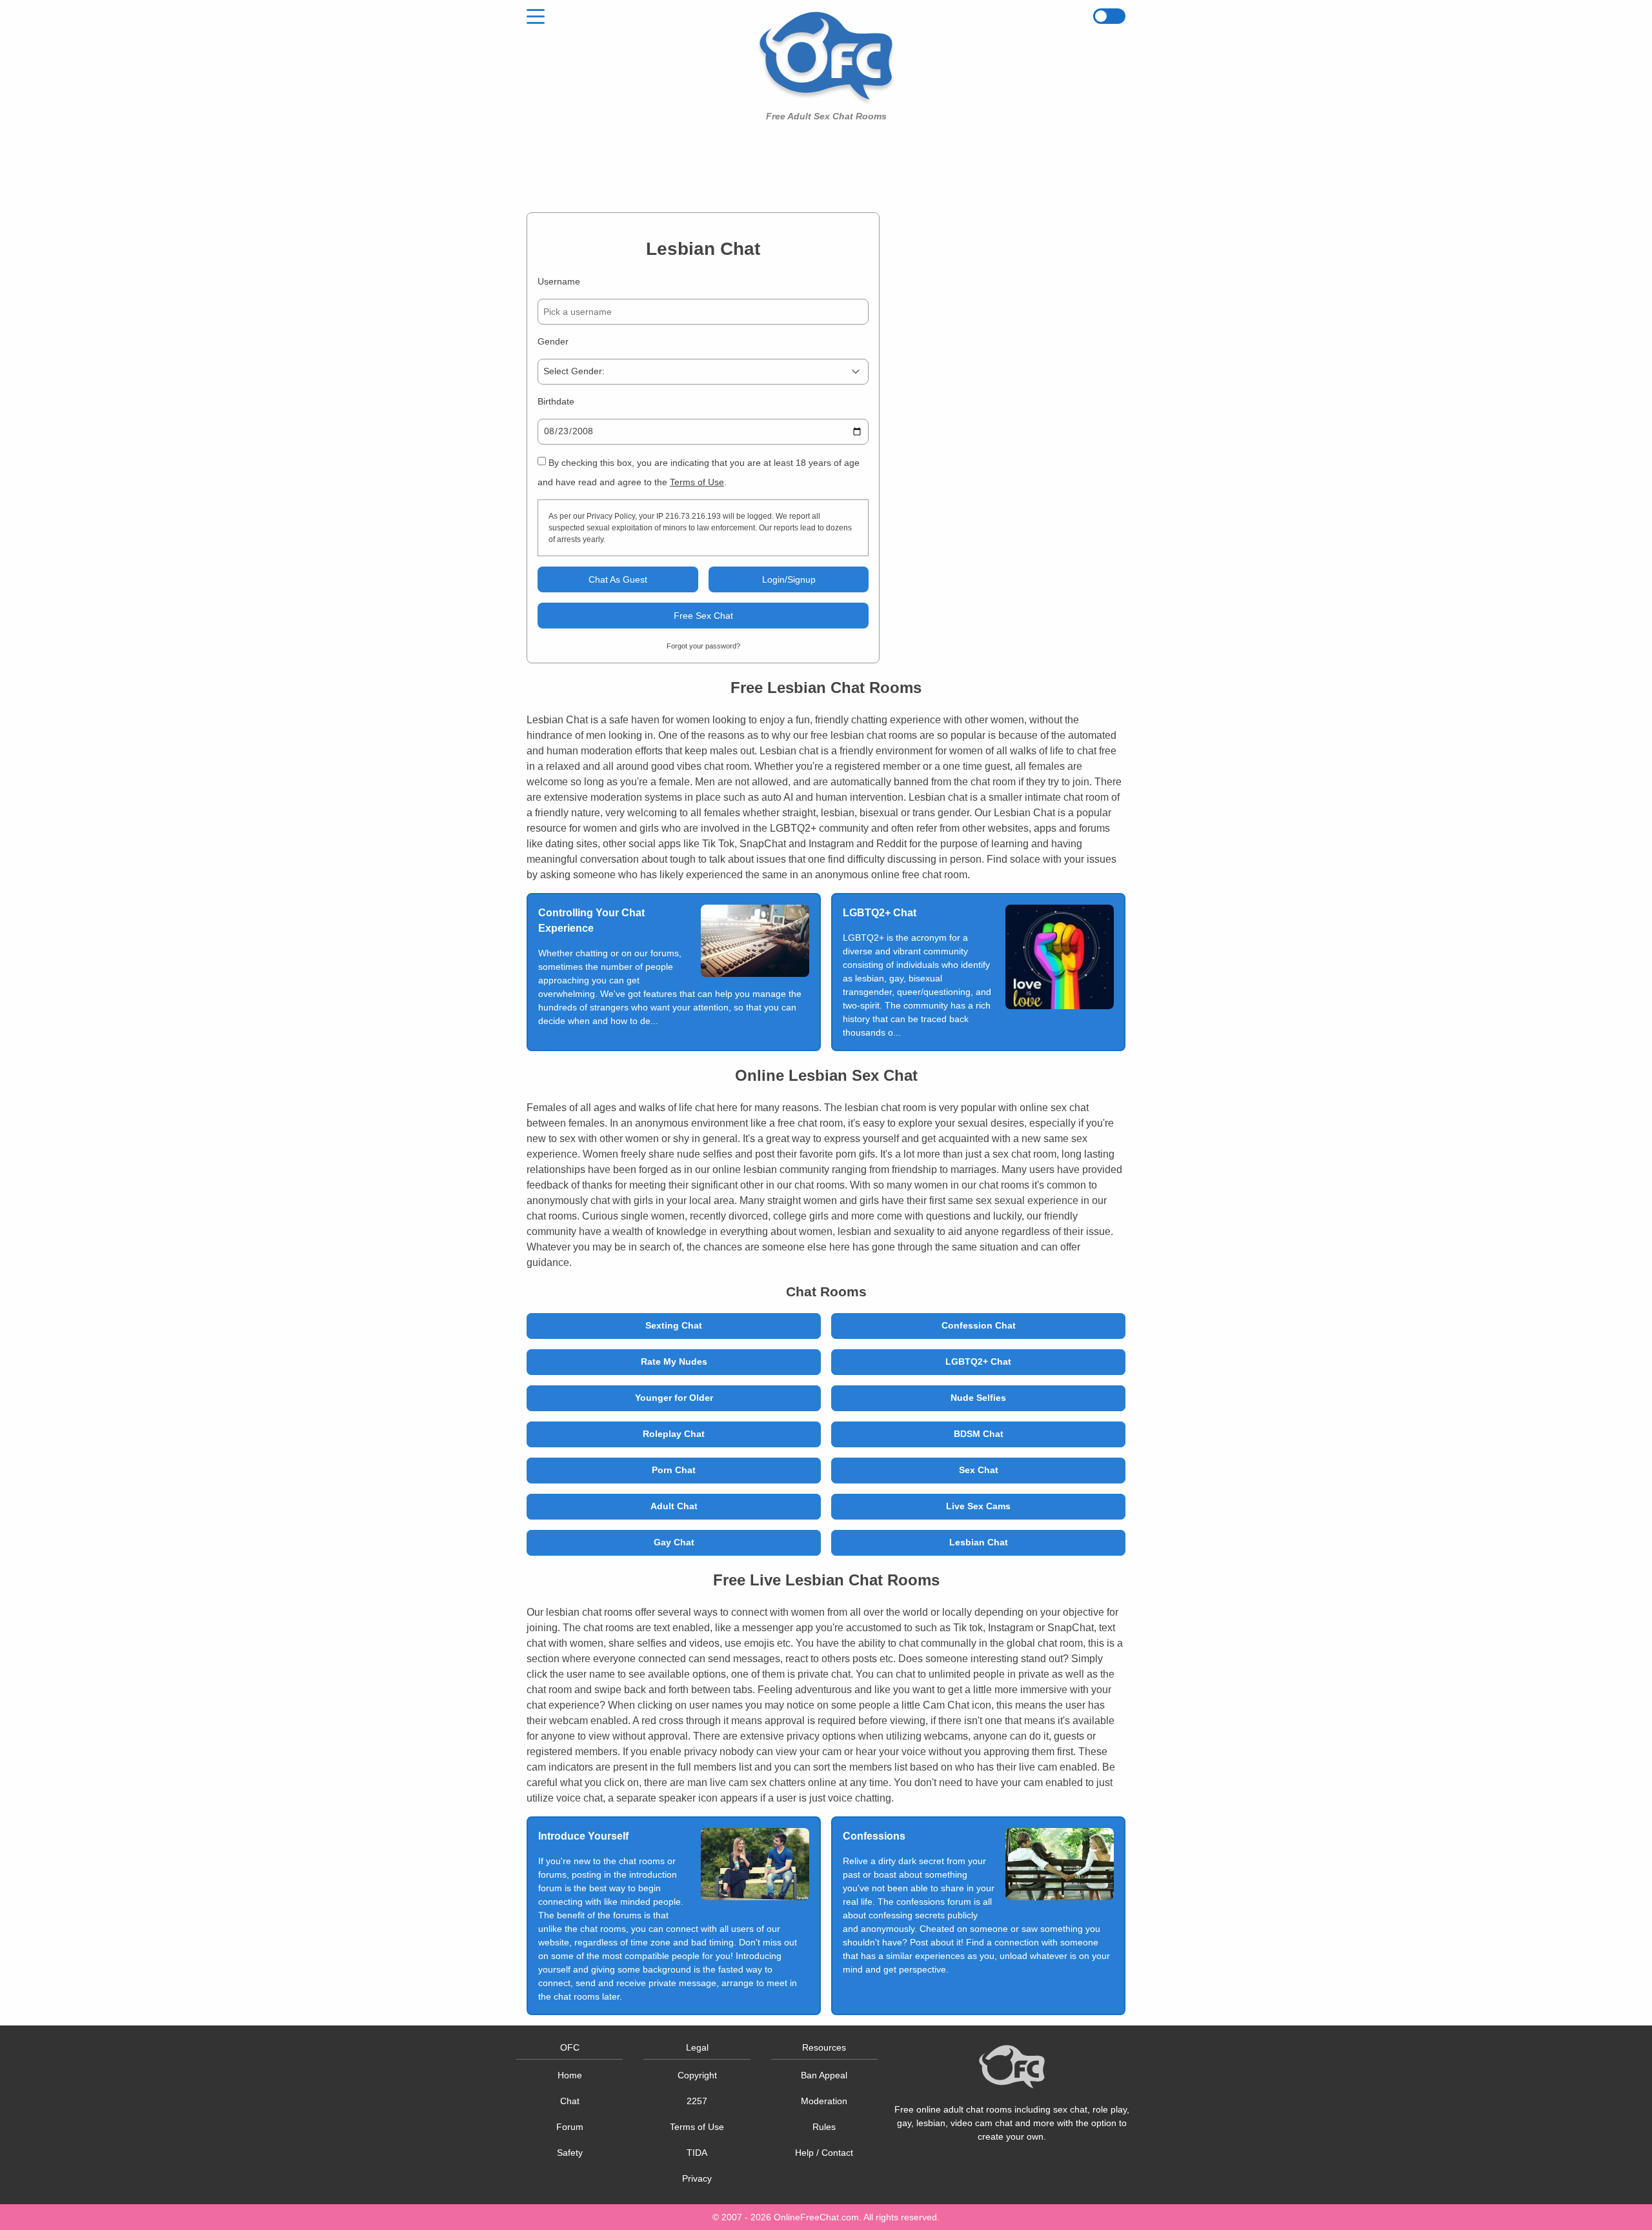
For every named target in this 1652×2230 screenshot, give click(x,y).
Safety (570, 2153)
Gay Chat (674, 1542)
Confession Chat (979, 1325)
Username (559, 281)
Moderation (824, 2101)
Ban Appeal (824, 2075)
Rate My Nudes (674, 1361)
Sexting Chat (674, 1325)
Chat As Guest (618, 579)
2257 (697, 2101)
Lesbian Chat (979, 1542)
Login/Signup (789, 579)
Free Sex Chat (703, 616)
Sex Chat (979, 1470)
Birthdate (556, 401)
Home (570, 2075)
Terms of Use (697, 482)
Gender (553, 341)
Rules (824, 2127)
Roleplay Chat (674, 1434)
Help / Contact (824, 2153)
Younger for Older (674, 1398)
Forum (570, 2127)
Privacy (697, 2178)
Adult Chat (674, 1506)
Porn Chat (674, 1470)
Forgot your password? (703, 646)
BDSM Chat (979, 1434)
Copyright (697, 2075)
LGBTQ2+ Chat (978, 1361)
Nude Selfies (978, 1398)
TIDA (697, 2153)
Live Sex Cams (978, 1506)
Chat (570, 2101)
